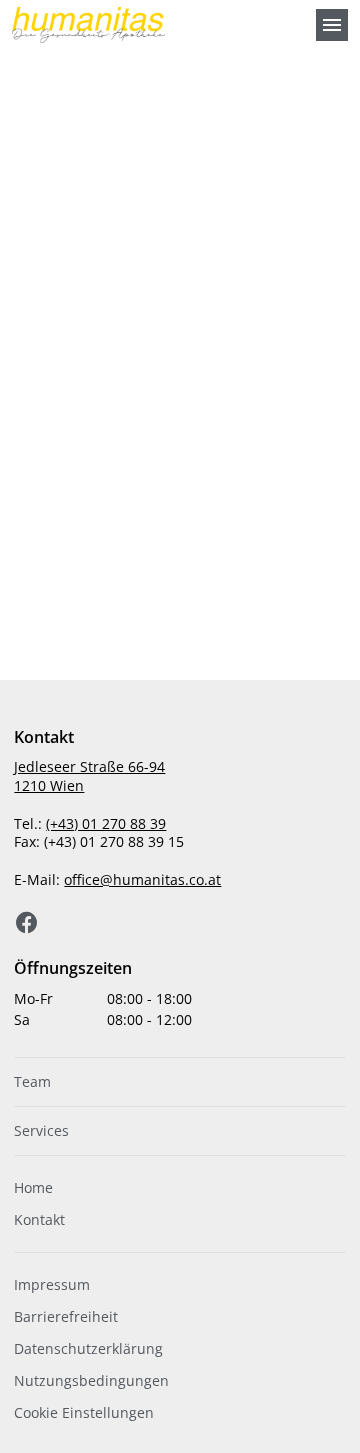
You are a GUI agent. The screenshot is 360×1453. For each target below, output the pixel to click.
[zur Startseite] (156, 25)
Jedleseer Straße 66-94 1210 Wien (89, 776)
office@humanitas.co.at (142, 879)
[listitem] (179, 1082)
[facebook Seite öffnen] (27, 923)
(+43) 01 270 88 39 (106, 823)
